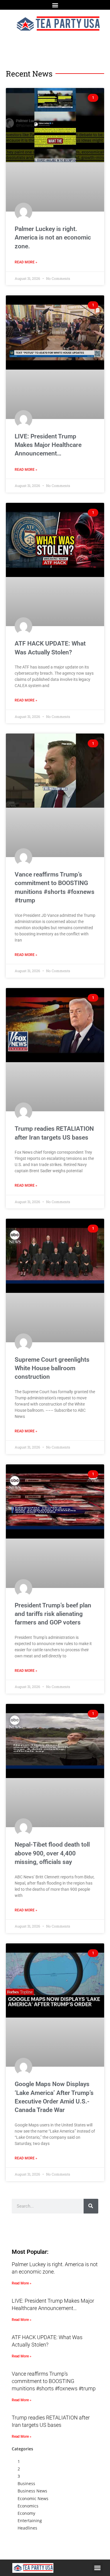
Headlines (27, 2528)
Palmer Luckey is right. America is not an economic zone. (53, 238)
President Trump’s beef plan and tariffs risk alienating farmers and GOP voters (53, 1614)
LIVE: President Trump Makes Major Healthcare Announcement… (48, 445)
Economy (26, 2513)
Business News (32, 2491)
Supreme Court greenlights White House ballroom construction (52, 1368)
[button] (55, 5)
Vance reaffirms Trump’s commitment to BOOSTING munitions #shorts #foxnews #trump (54, 2381)
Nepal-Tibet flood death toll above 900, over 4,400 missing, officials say (52, 1853)
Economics (28, 2506)
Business (26, 2483)
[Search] (91, 2206)
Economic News (33, 2498)
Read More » (26, 262)
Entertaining (30, 2521)
